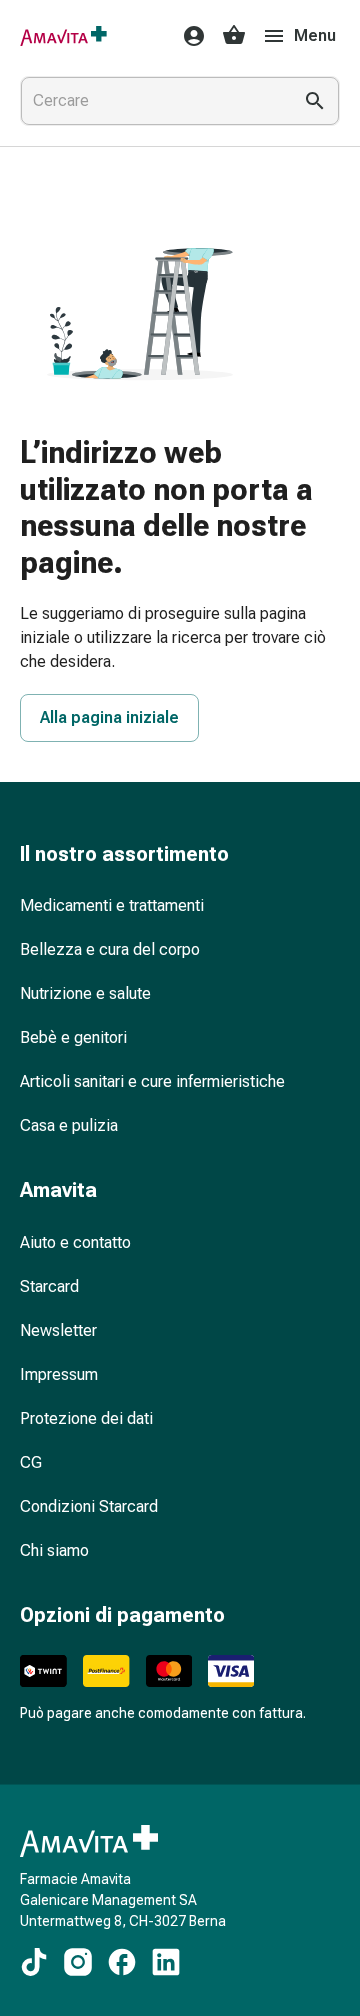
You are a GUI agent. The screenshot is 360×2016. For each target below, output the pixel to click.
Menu (315, 35)
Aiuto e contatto (75, 1242)
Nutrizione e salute (85, 993)
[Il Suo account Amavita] (188, 36)
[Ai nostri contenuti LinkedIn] (166, 1962)
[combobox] (152, 101)
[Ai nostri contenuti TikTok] (34, 1962)
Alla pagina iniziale (109, 717)
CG (31, 1462)
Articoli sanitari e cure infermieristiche (152, 1081)
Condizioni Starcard (89, 1506)
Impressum (59, 1374)
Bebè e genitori (73, 1037)
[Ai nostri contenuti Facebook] (122, 1962)
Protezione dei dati (86, 1418)
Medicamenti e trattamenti (112, 905)
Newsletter (58, 1330)
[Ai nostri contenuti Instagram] (78, 1962)
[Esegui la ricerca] (315, 101)
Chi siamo (54, 1550)
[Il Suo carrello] (234, 36)
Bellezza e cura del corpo (110, 949)
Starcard (49, 1286)
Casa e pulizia (69, 1125)
